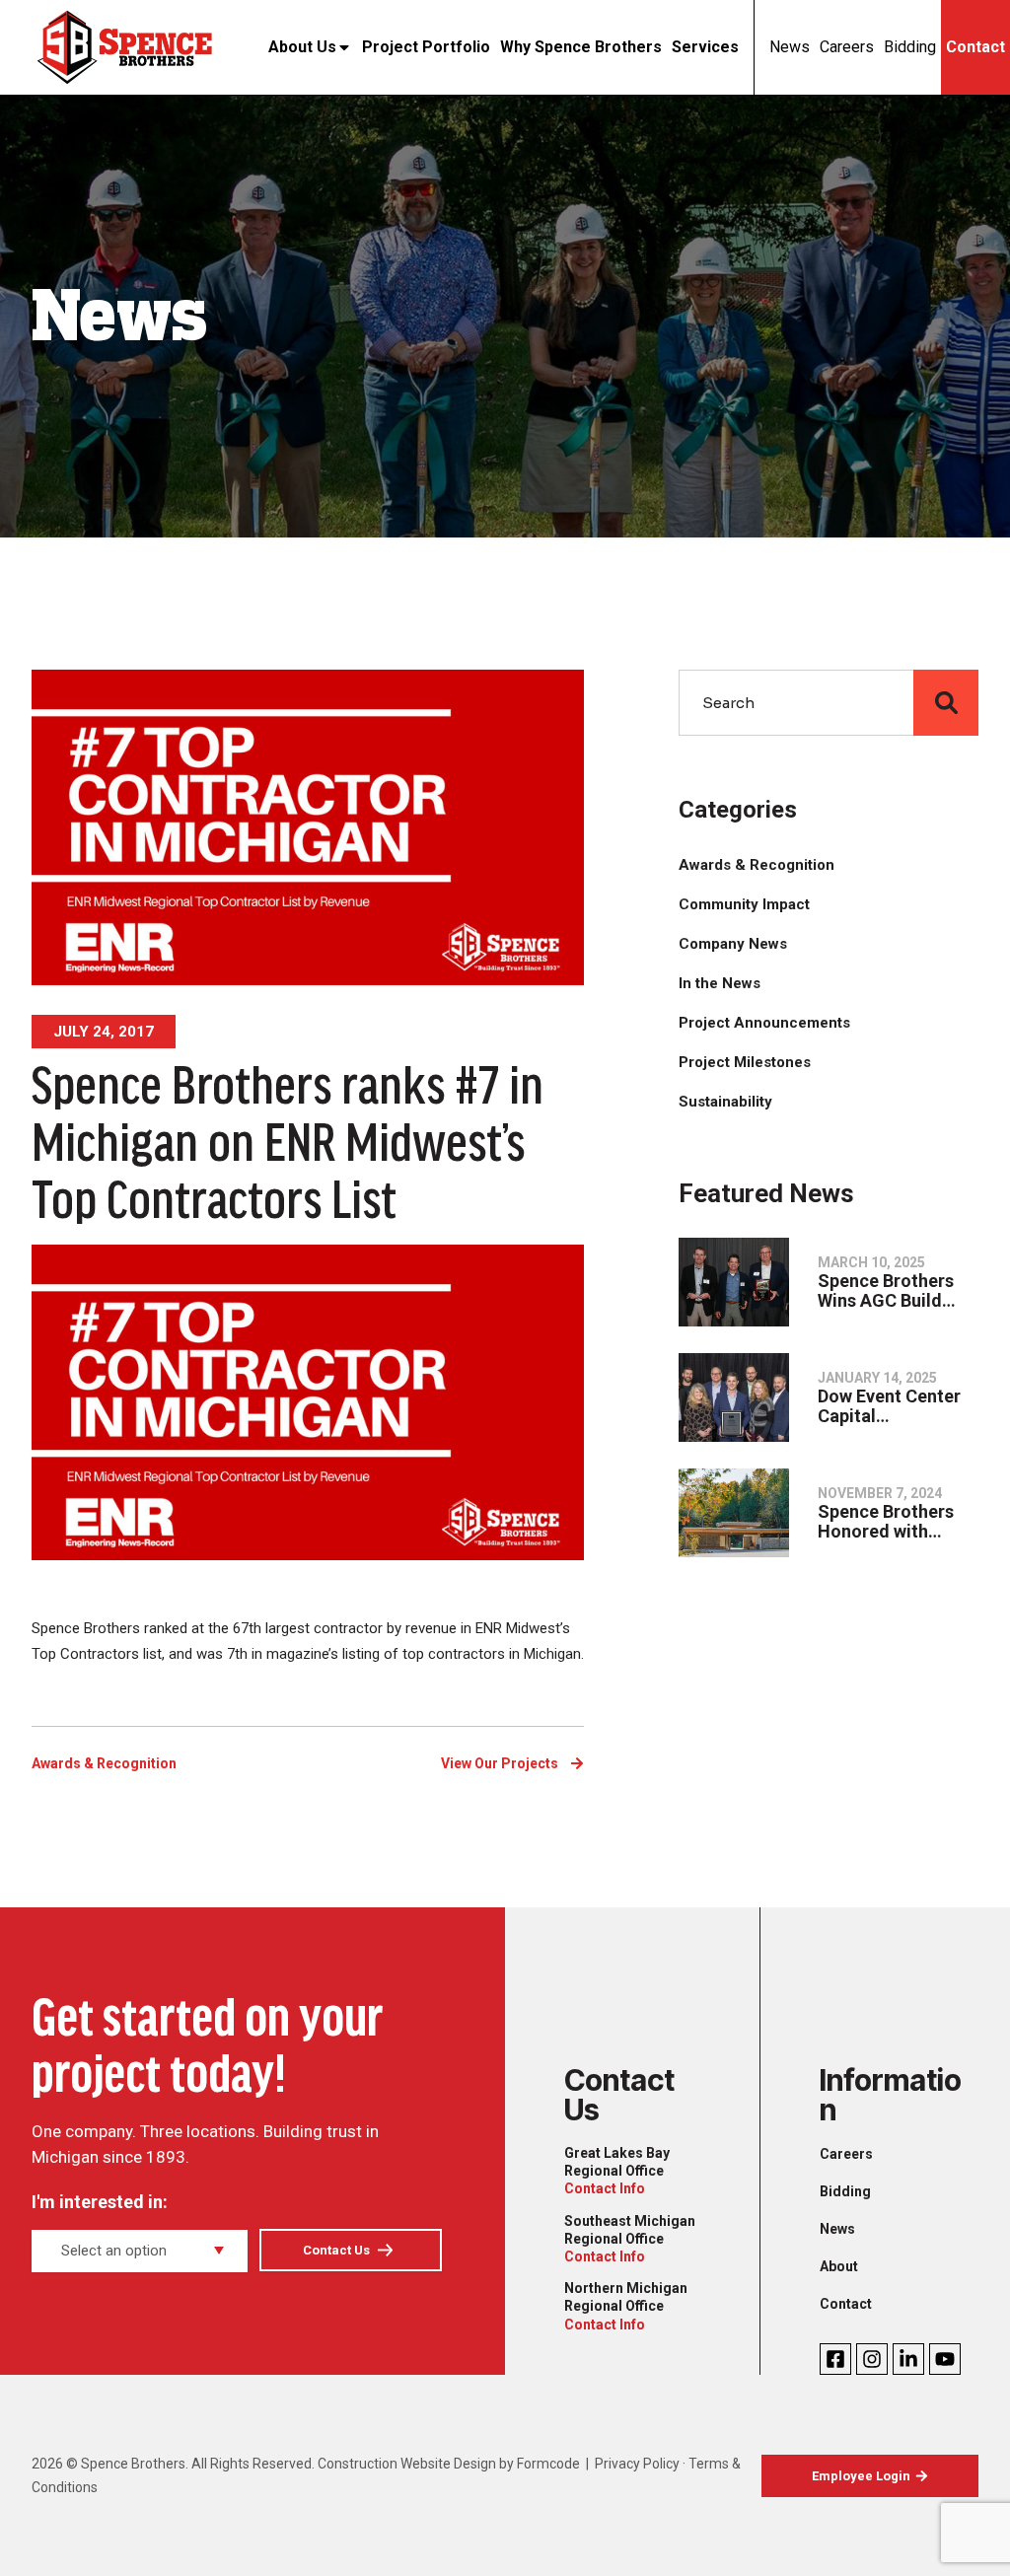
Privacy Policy (637, 2464)
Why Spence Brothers (581, 47)
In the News (720, 983)
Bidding (910, 47)
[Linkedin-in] (908, 2359)
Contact (975, 47)
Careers (847, 47)
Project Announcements (764, 1023)
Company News (733, 944)
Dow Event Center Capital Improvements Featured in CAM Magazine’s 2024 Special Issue (889, 1406)
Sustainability (725, 1102)
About (839, 2266)
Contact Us (336, 2250)
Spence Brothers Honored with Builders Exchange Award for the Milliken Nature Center (893, 1522)
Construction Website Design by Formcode (449, 2464)
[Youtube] (945, 2359)
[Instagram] (872, 2359)
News (790, 47)
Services (705, 47)
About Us (302, 47)
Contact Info (605, 2188)
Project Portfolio (426, 47)
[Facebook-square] (835, 2359)
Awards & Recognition (104, 1763)
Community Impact (744, 904)
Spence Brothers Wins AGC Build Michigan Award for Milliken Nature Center (898, 1291)
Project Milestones (745, 1062)
